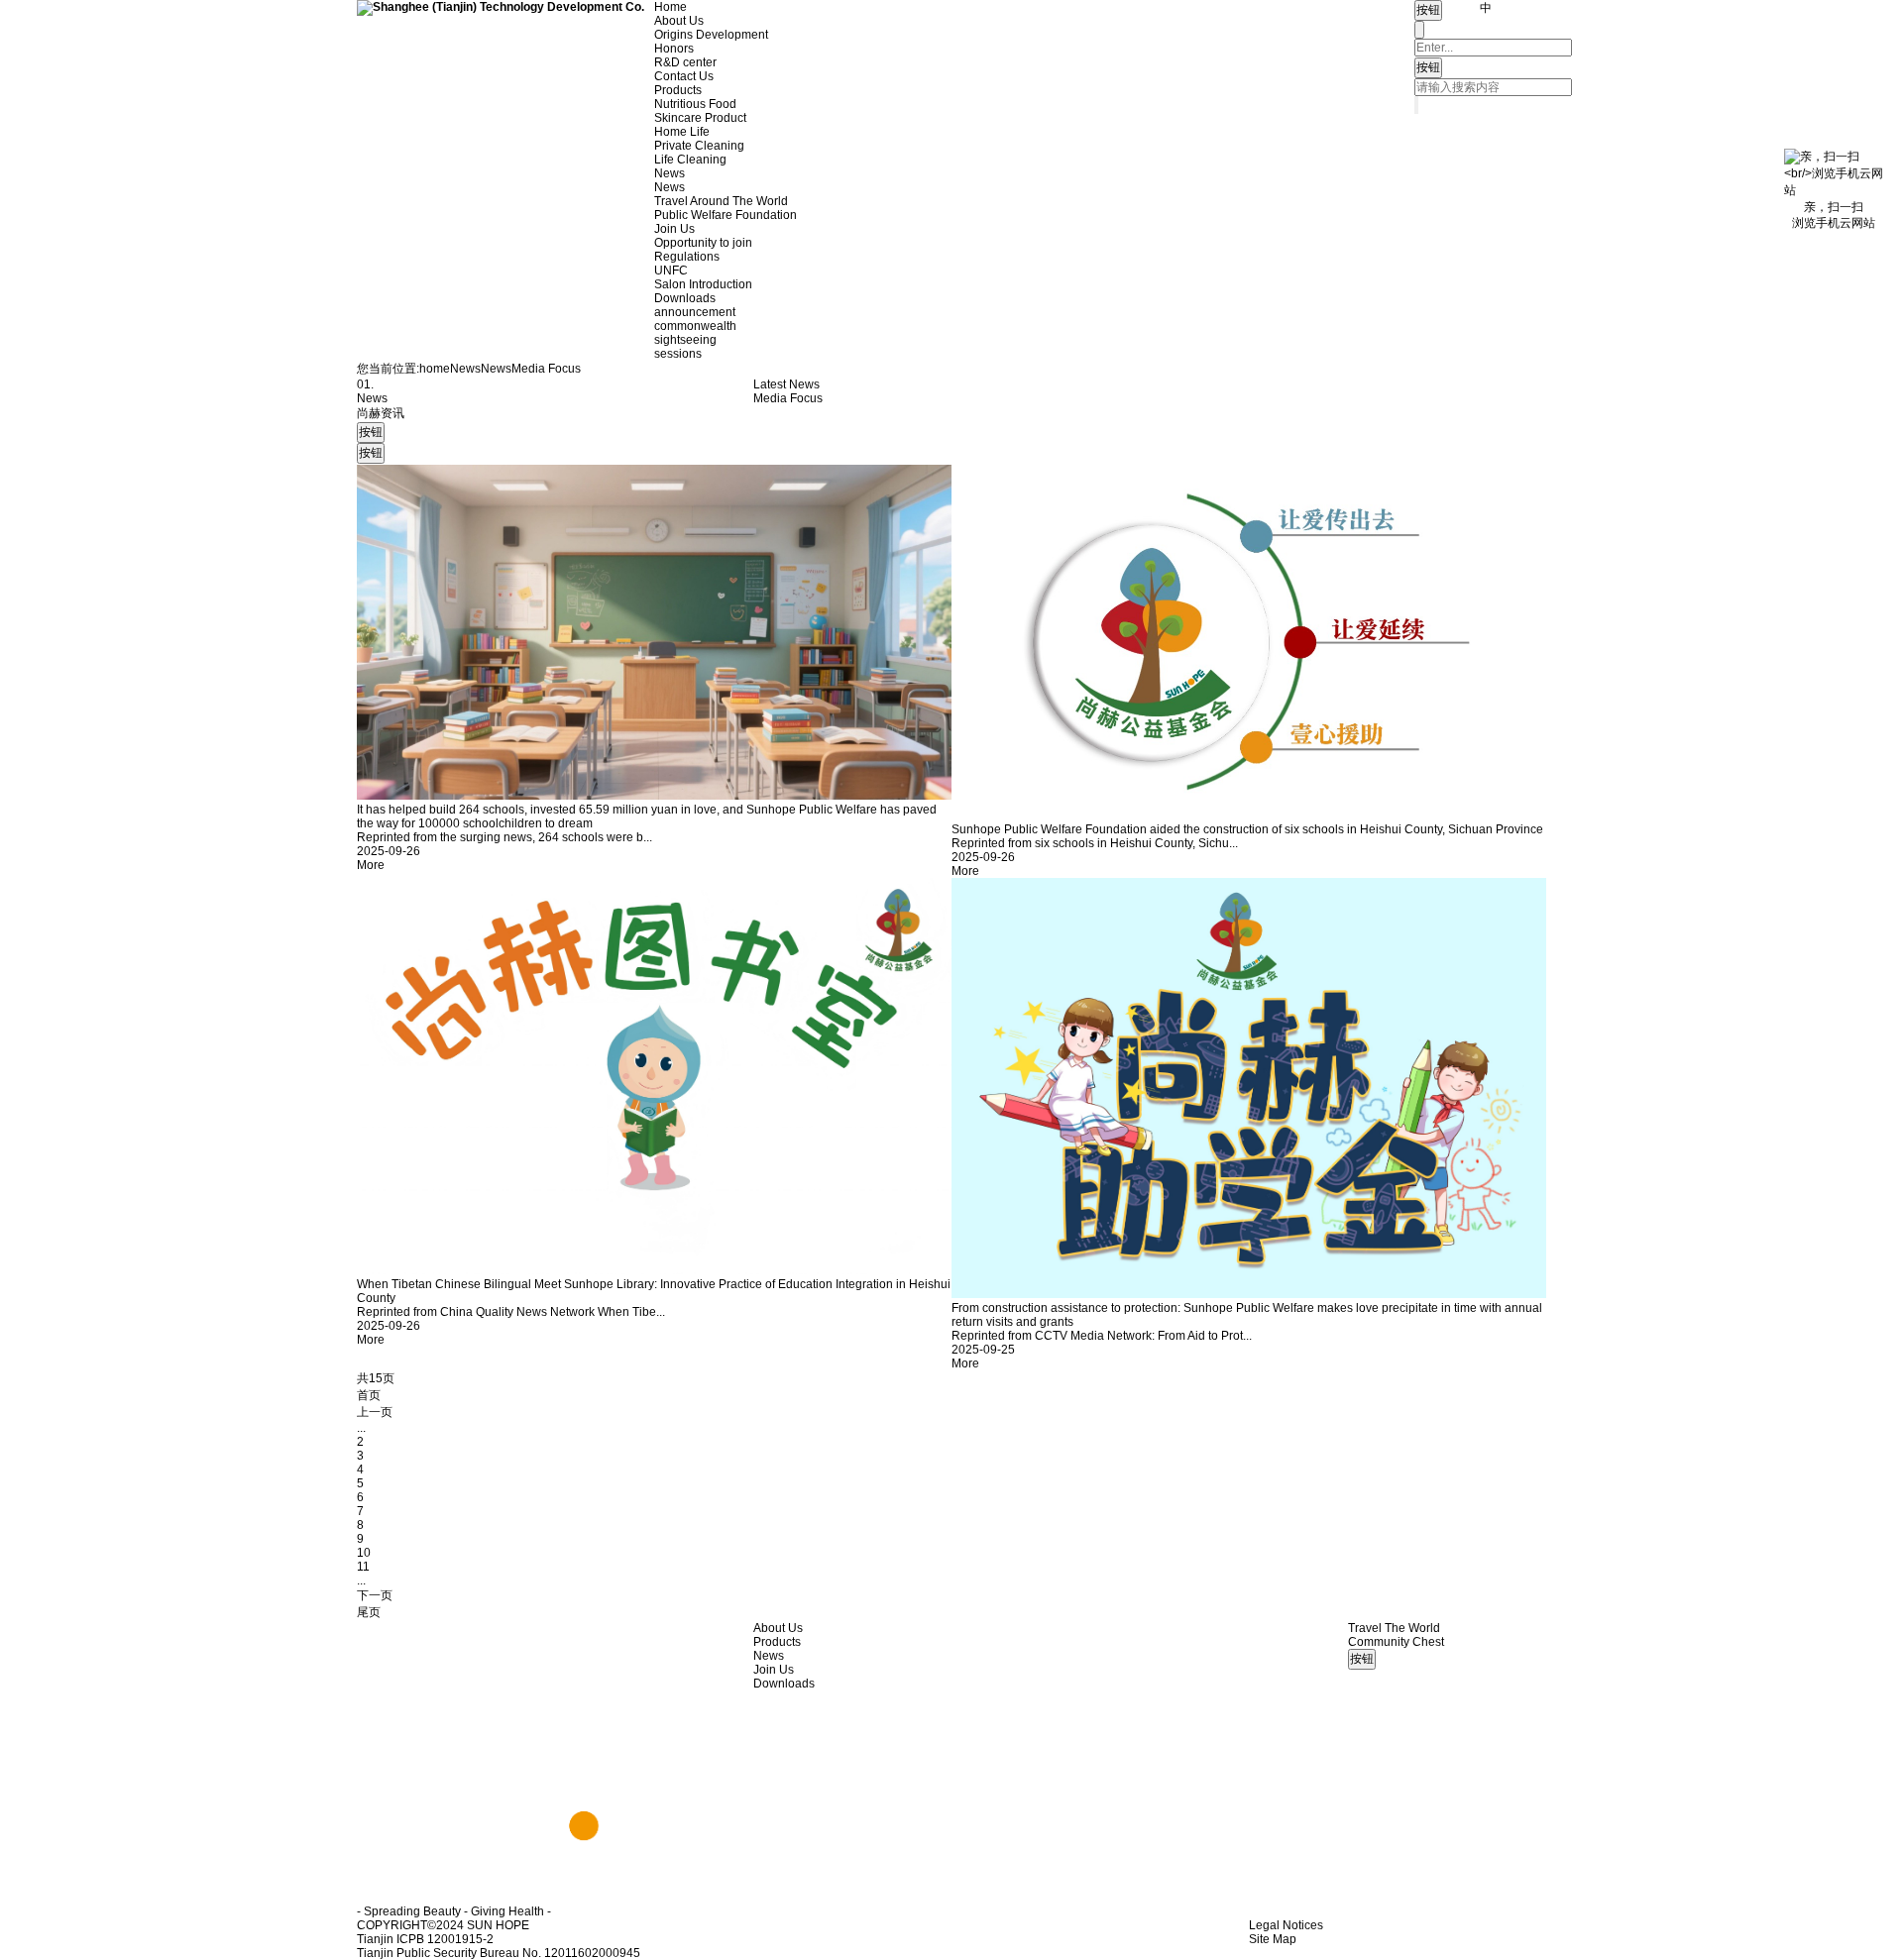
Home (671, 7)
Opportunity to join (703, 243)
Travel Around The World (721, 201)
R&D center (685, 62)
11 (363, 1567)
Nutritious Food (695, 104)
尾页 (369, 1612)
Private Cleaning (699, 146)
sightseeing (685, 340)
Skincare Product (700, 118)
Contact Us (684, 76)
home (435, 369)
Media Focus (788, 398)
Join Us (674, 229)
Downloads (685, 298)
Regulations (687, 257)
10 (364, 1553)
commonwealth (695, 326)
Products (678, 90)
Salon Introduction (703, 284)
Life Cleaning (690, 160)
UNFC (671, 271)
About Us (679, 21)
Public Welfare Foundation (726, 215)
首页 (369, 1395)
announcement (695, 312)
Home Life (682, 132)
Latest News (786, 384)
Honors (674, 49)
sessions (678, 354)
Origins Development (711, 35)
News (670, 173)
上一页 (375, 1412)
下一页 (375, 1595)
